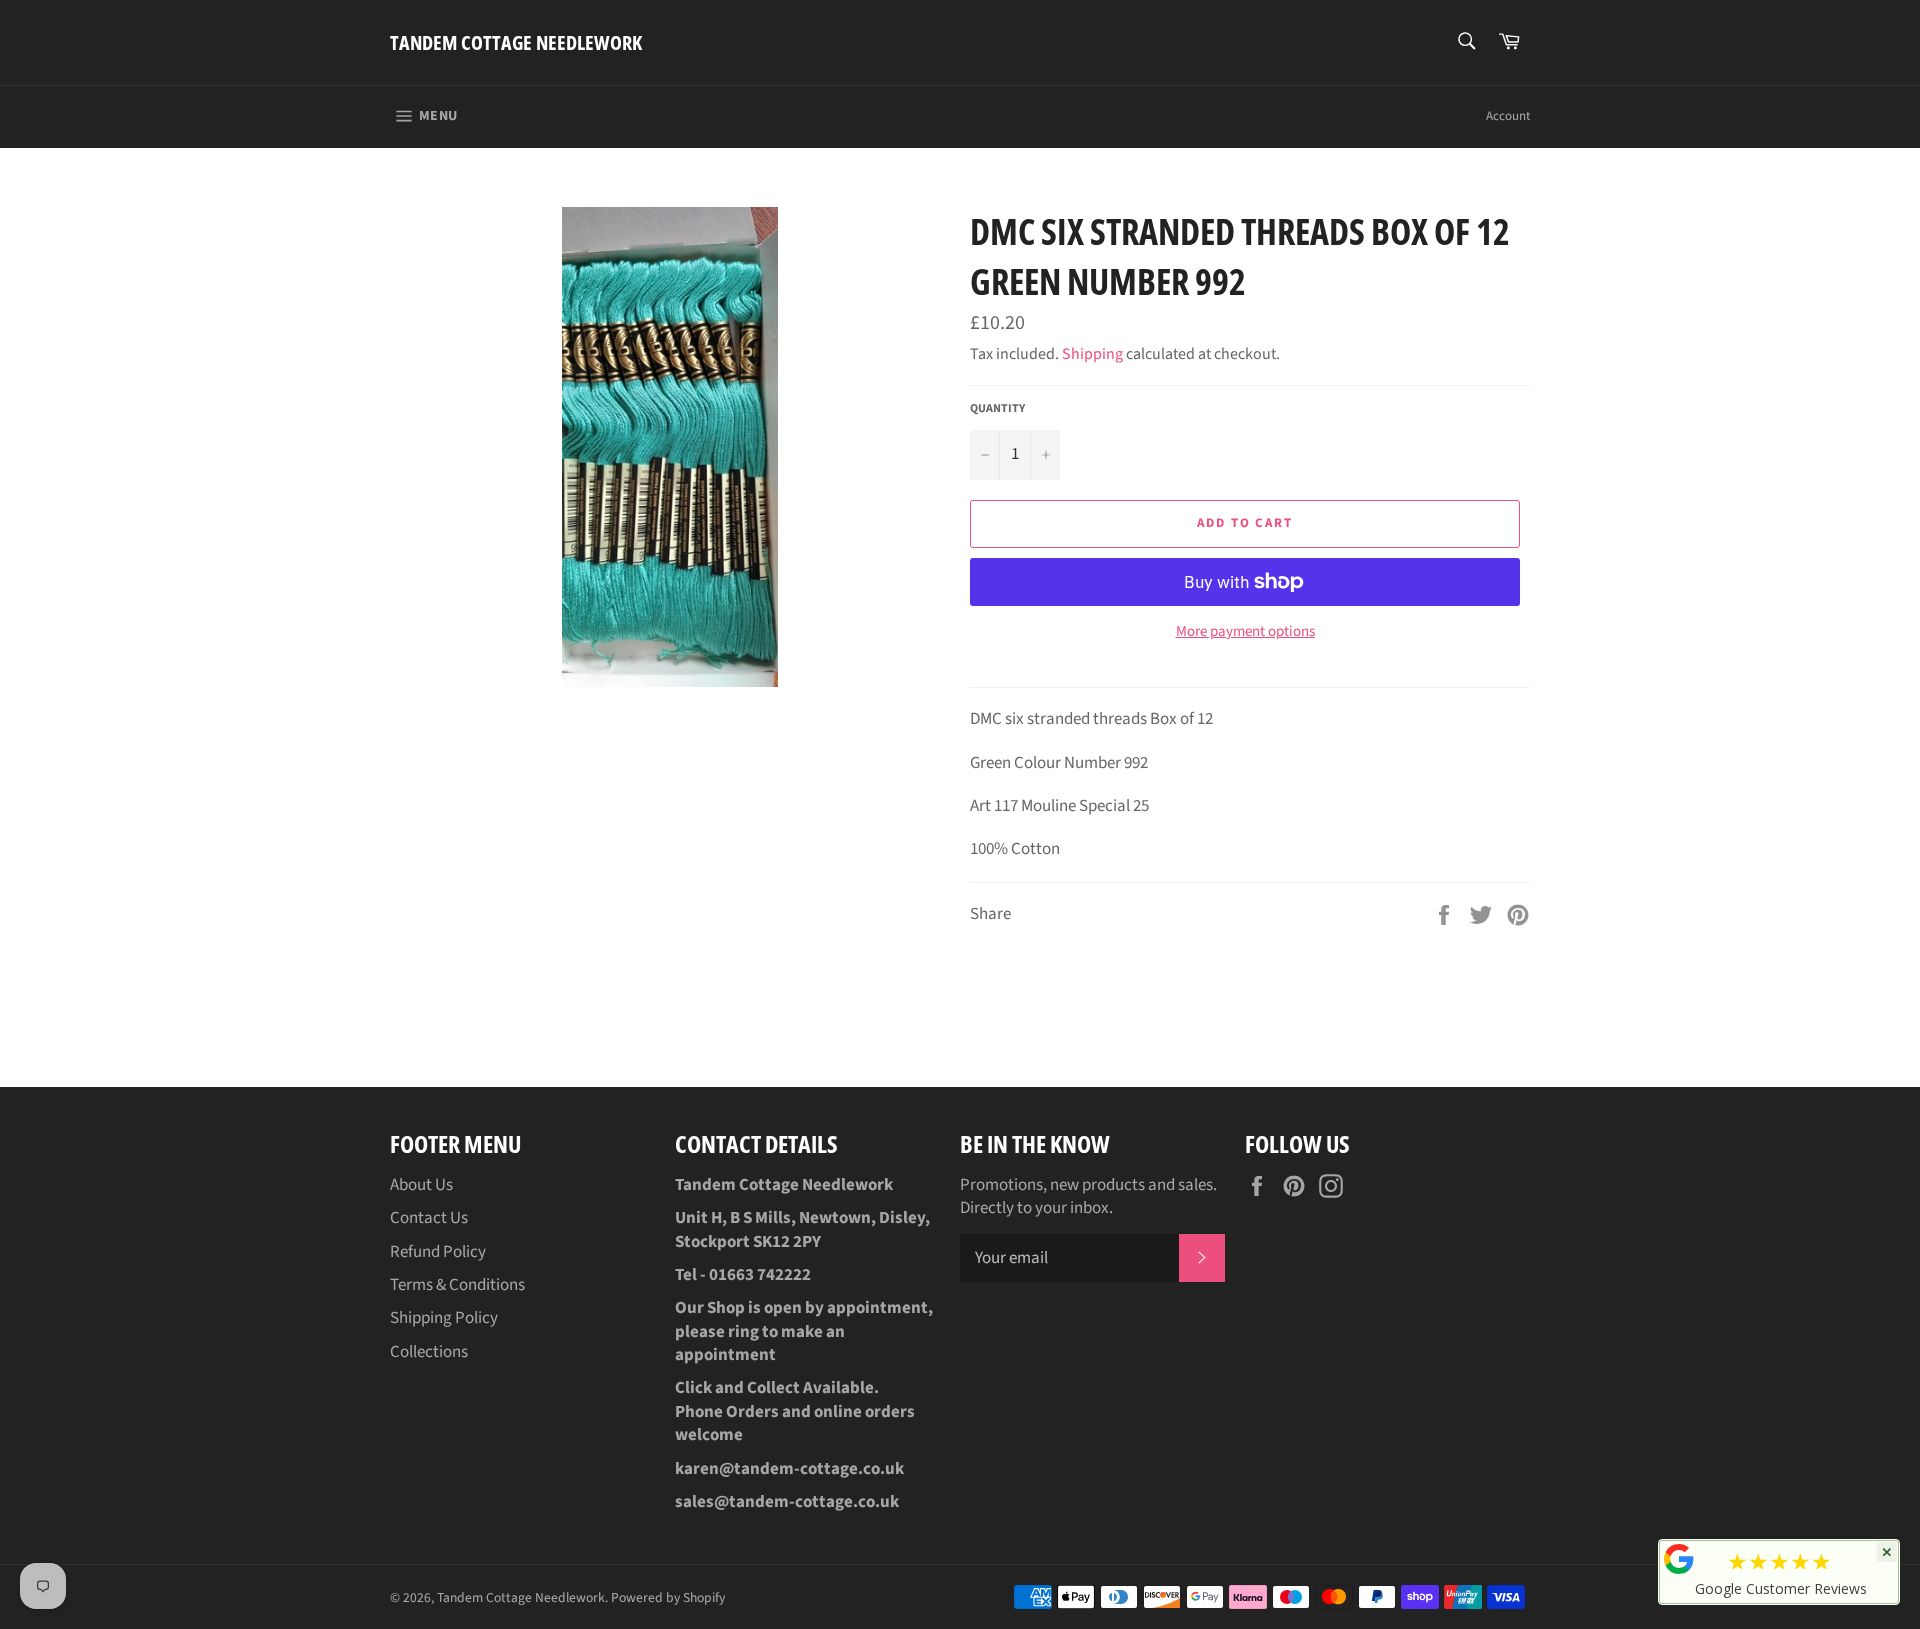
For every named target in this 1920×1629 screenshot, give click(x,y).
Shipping (1092, 354)
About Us (421, 1185)
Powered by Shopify (668, 1597)
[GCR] (1679, 1559)
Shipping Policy (444, 1318)
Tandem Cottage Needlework (516, 42)
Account (1508, 116)
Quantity (997, 409)
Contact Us (429, 1218)
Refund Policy (438, 1252)
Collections (429, 1352)
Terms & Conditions (457, 1285)
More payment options (1245, 632)
